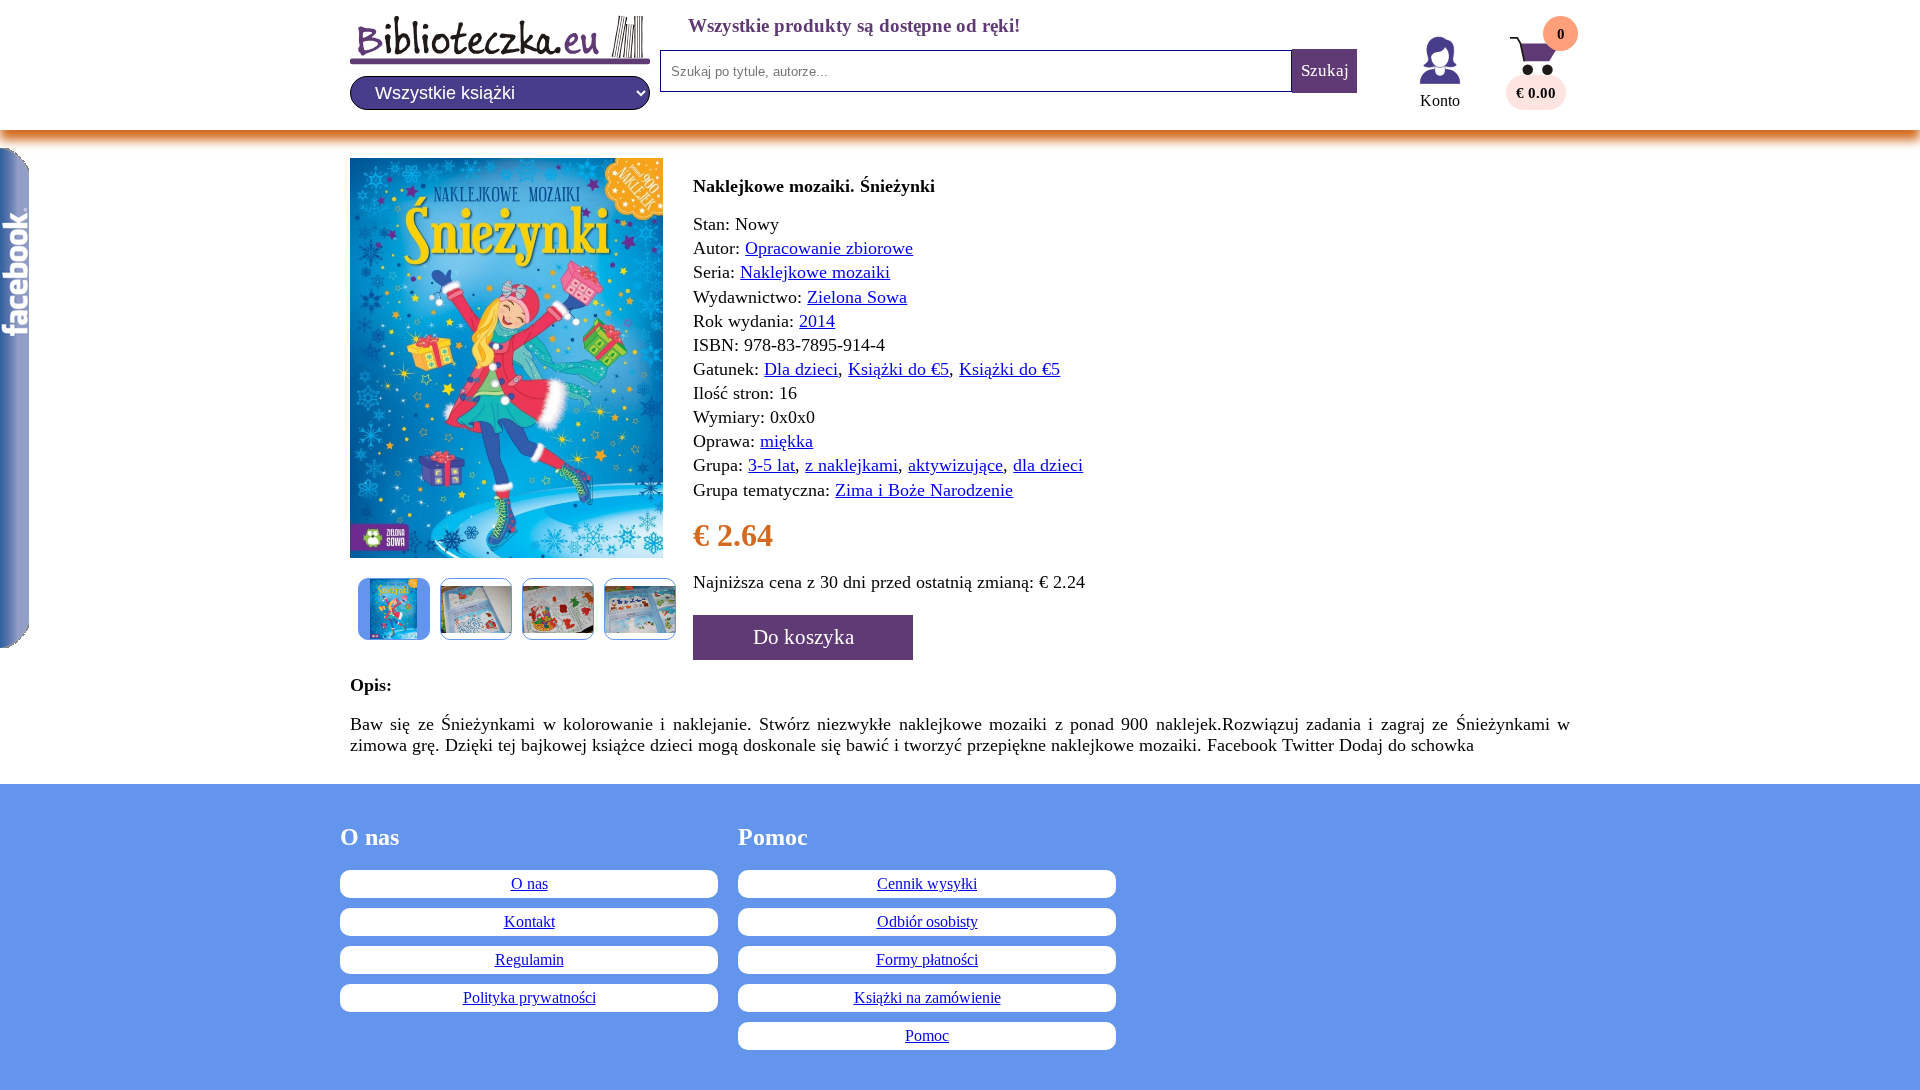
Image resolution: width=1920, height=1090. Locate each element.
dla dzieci (1048, 465)
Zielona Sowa (857, 297)
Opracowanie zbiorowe (829, 248)
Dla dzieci (801, 369)
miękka (786, 441)
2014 (817, 321)
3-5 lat (771, 465)
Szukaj (1325, 70)
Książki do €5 (898, 369)
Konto (1440, 100)
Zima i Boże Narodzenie (924, 490)
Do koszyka (803, 637)
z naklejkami (851, 465)
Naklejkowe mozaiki (815, 272)
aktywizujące (955, 465)
